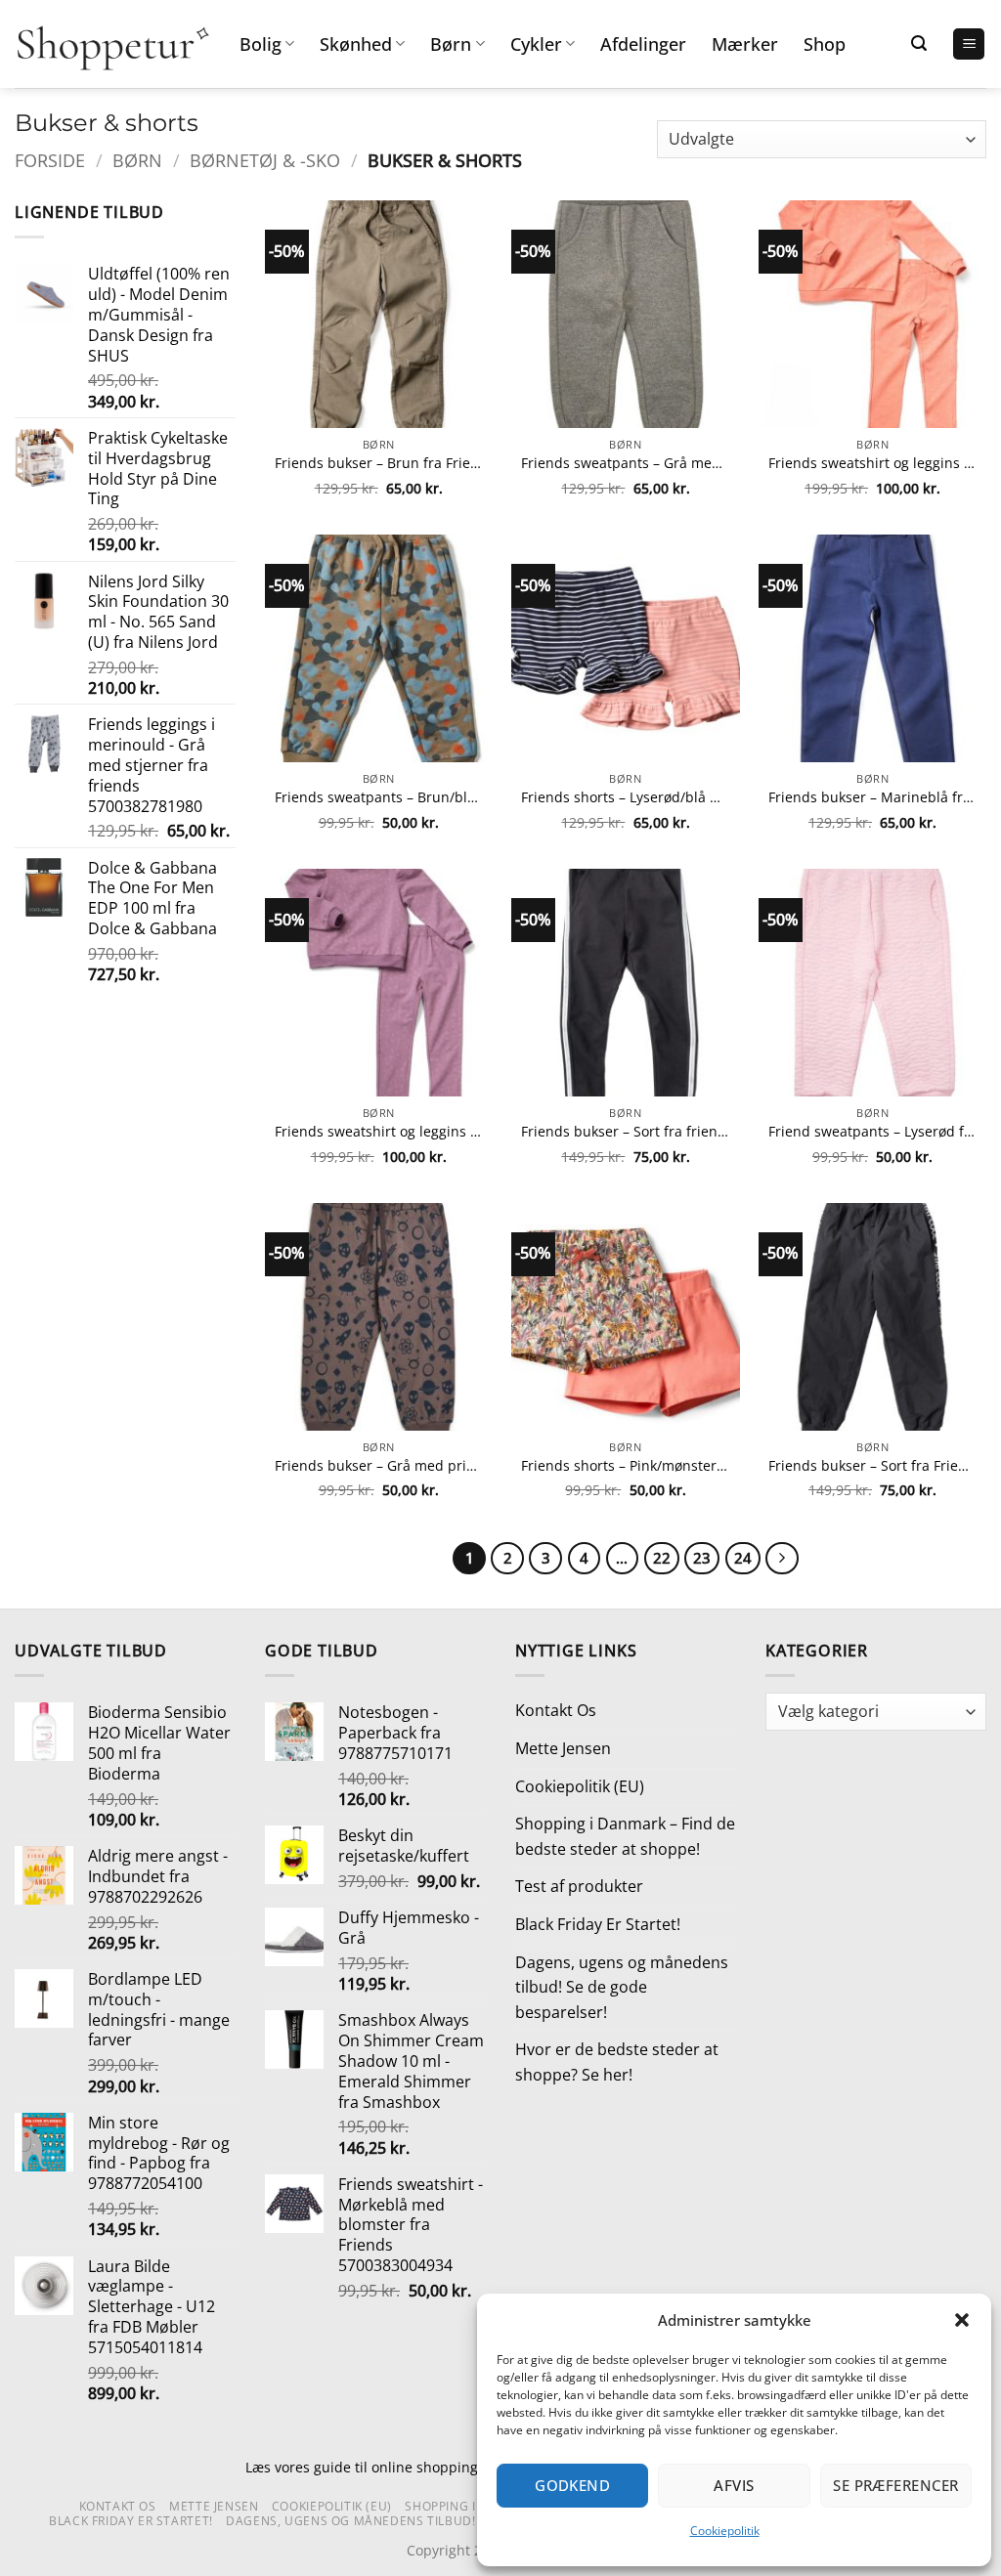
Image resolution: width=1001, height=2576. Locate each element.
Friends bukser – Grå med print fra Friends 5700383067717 (379, 1466)
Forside (50, 160)
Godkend (572, 2485)
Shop (825, 44)
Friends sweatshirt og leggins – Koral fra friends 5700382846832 (872, 463)
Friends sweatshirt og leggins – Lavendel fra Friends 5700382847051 (379, 1132)
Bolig (261, 44)
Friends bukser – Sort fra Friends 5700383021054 (872, 1466)
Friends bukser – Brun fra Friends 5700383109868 (379, 463)
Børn (451, 44)
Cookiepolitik (725, 2531)
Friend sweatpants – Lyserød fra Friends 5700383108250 (872, 1132)
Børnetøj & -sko (265, 160)
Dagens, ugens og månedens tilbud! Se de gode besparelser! (622, 1987)
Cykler (536, 44)
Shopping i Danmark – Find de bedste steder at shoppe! (625, 1836)
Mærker (745, 44)
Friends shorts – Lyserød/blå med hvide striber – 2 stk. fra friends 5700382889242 (625, 797)
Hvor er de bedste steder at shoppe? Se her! (617, 2062)
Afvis (734, 2485)
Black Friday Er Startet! (598, 1924)
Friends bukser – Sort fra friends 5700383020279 (625, 1132)
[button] (962, 2320)
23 (702, 1558)
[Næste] (782, 1559)
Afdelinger (643, 44)
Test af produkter (579, 1886)
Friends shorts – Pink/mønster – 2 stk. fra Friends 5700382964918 (625, 1466)
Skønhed (356, 44)
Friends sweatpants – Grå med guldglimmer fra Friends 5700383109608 (625, 463)
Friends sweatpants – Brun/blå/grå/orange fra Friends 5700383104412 (379, 797)
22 (662, 1558)
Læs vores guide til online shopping (362, 2467)
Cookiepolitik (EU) (580, 1786)
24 (743, 1558)
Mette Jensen (563, 1748)
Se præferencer (895, 2485)
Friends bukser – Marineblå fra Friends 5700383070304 (872, 797)
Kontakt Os (556, 1710)
